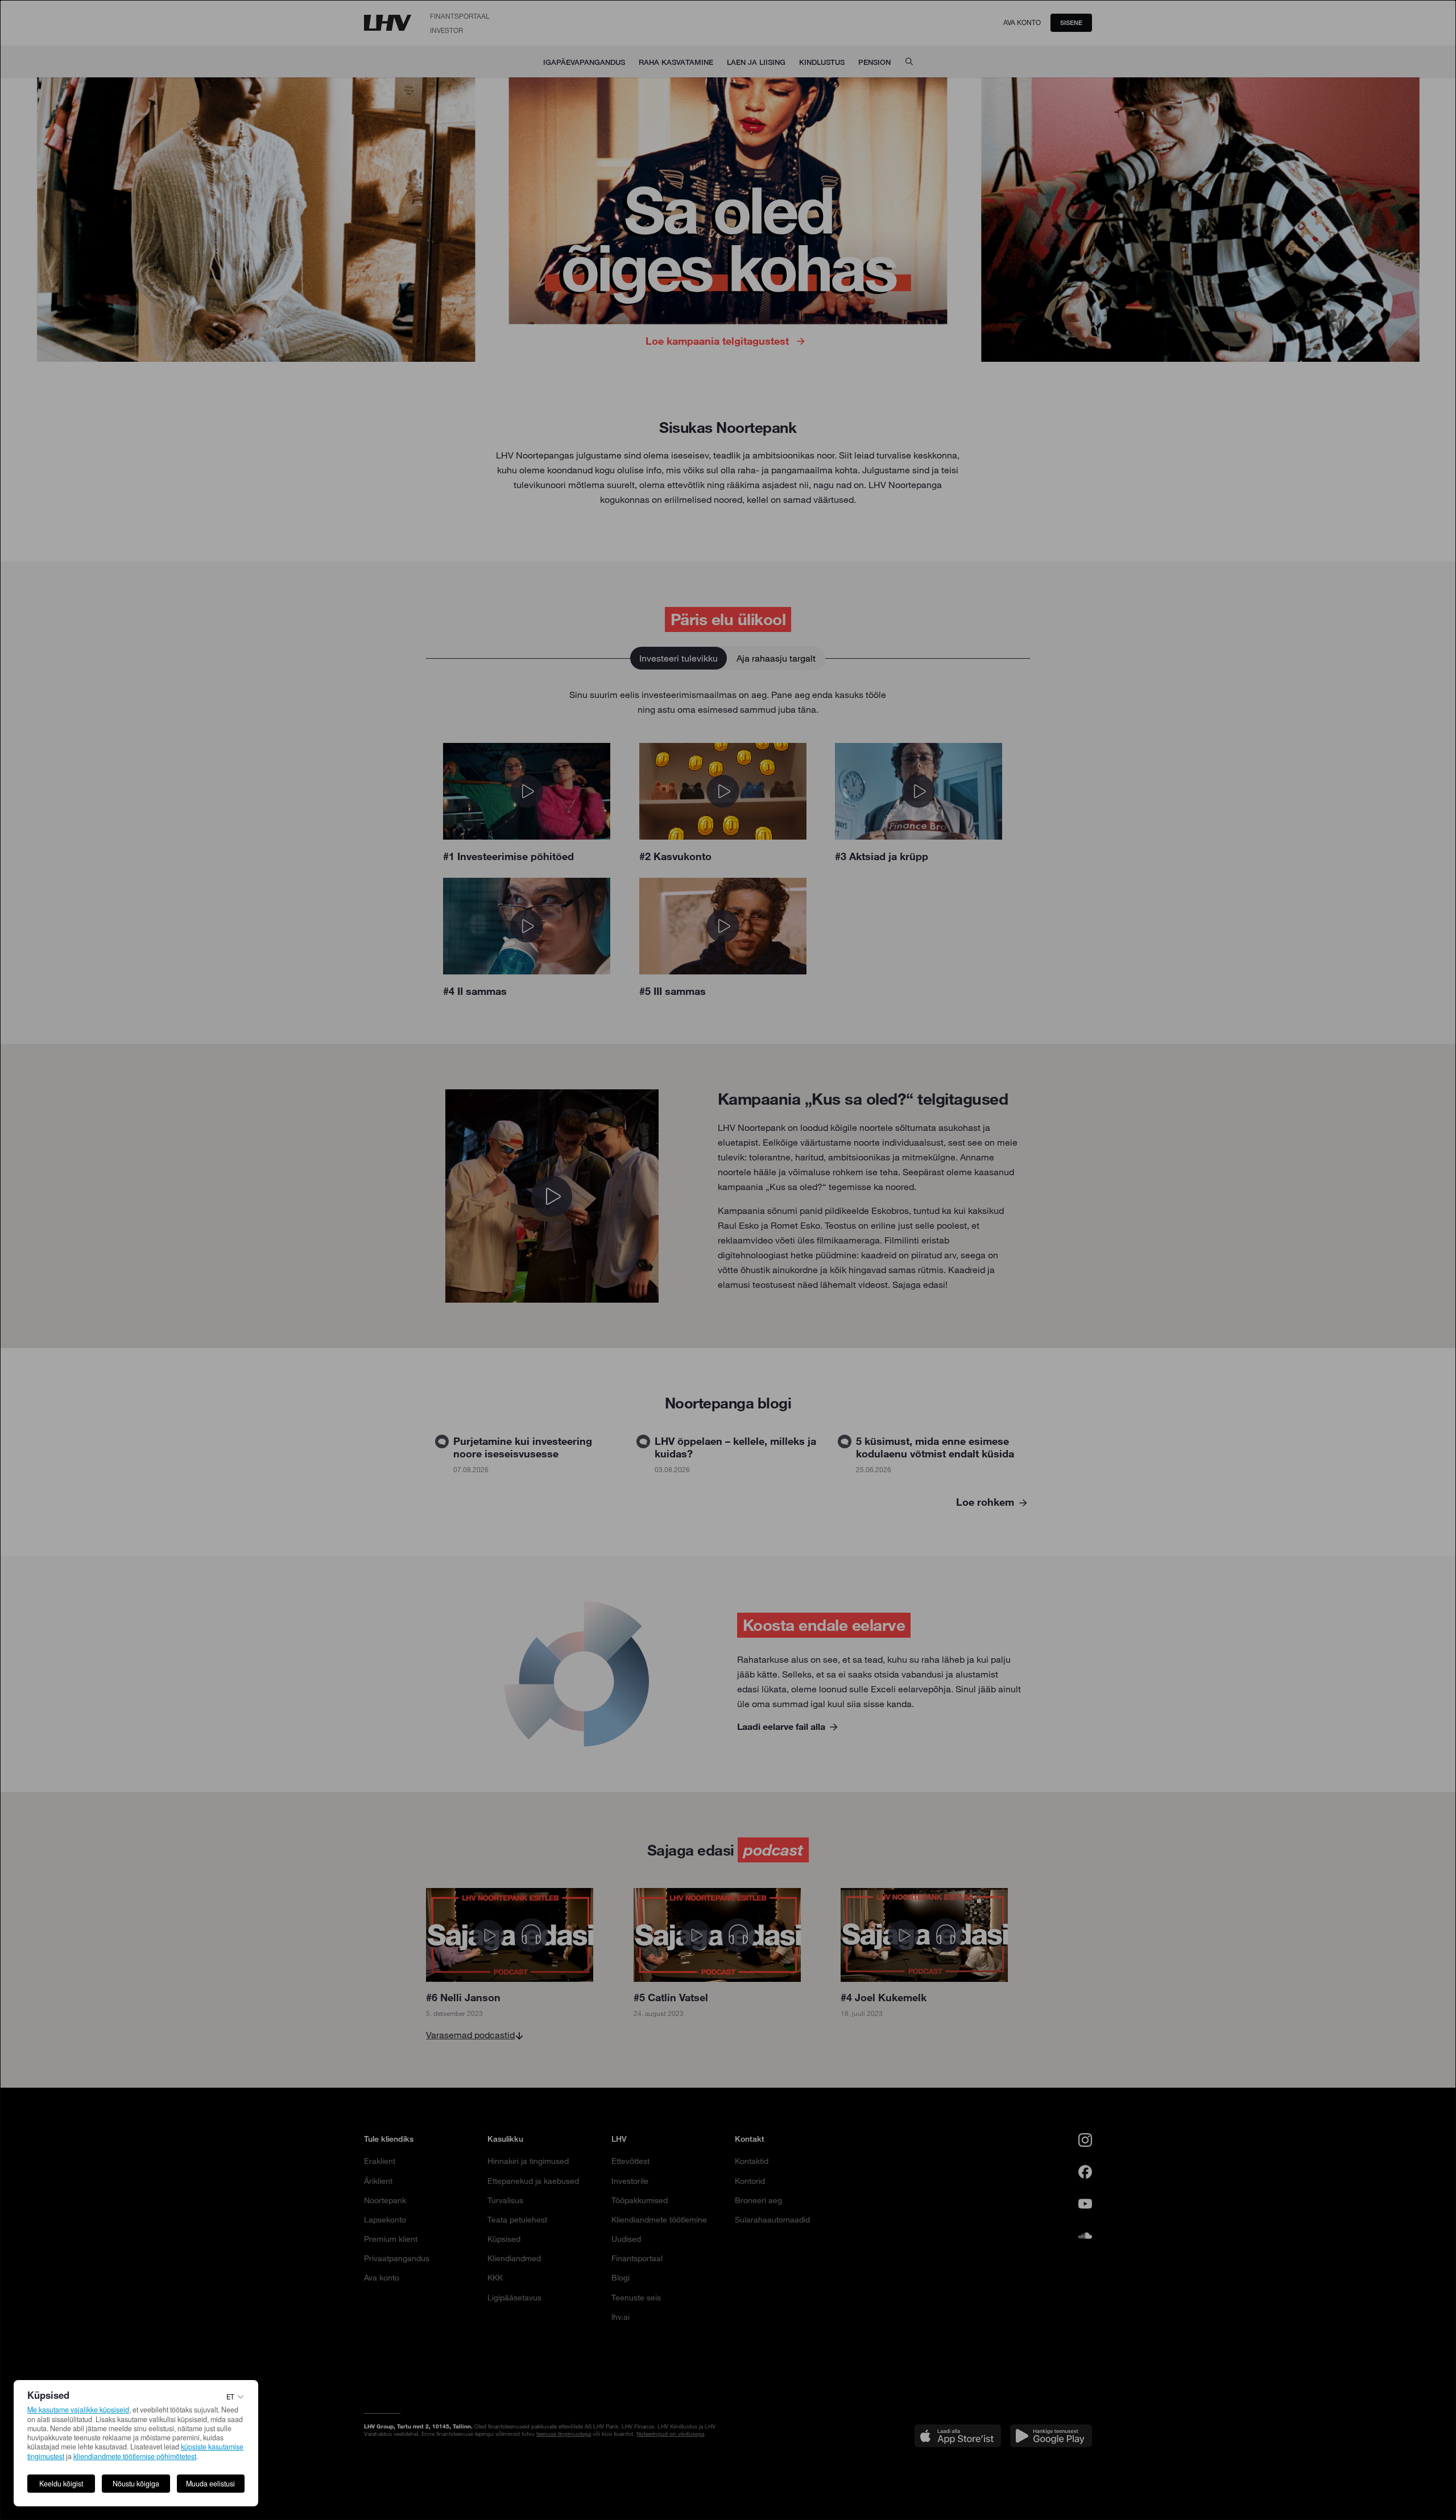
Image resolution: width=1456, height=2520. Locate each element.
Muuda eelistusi (210, 2484)
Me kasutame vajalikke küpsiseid (78, 2410)
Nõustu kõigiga (136, 2484)
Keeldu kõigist (61, 2484)
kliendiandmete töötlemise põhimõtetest (135, 2456)
